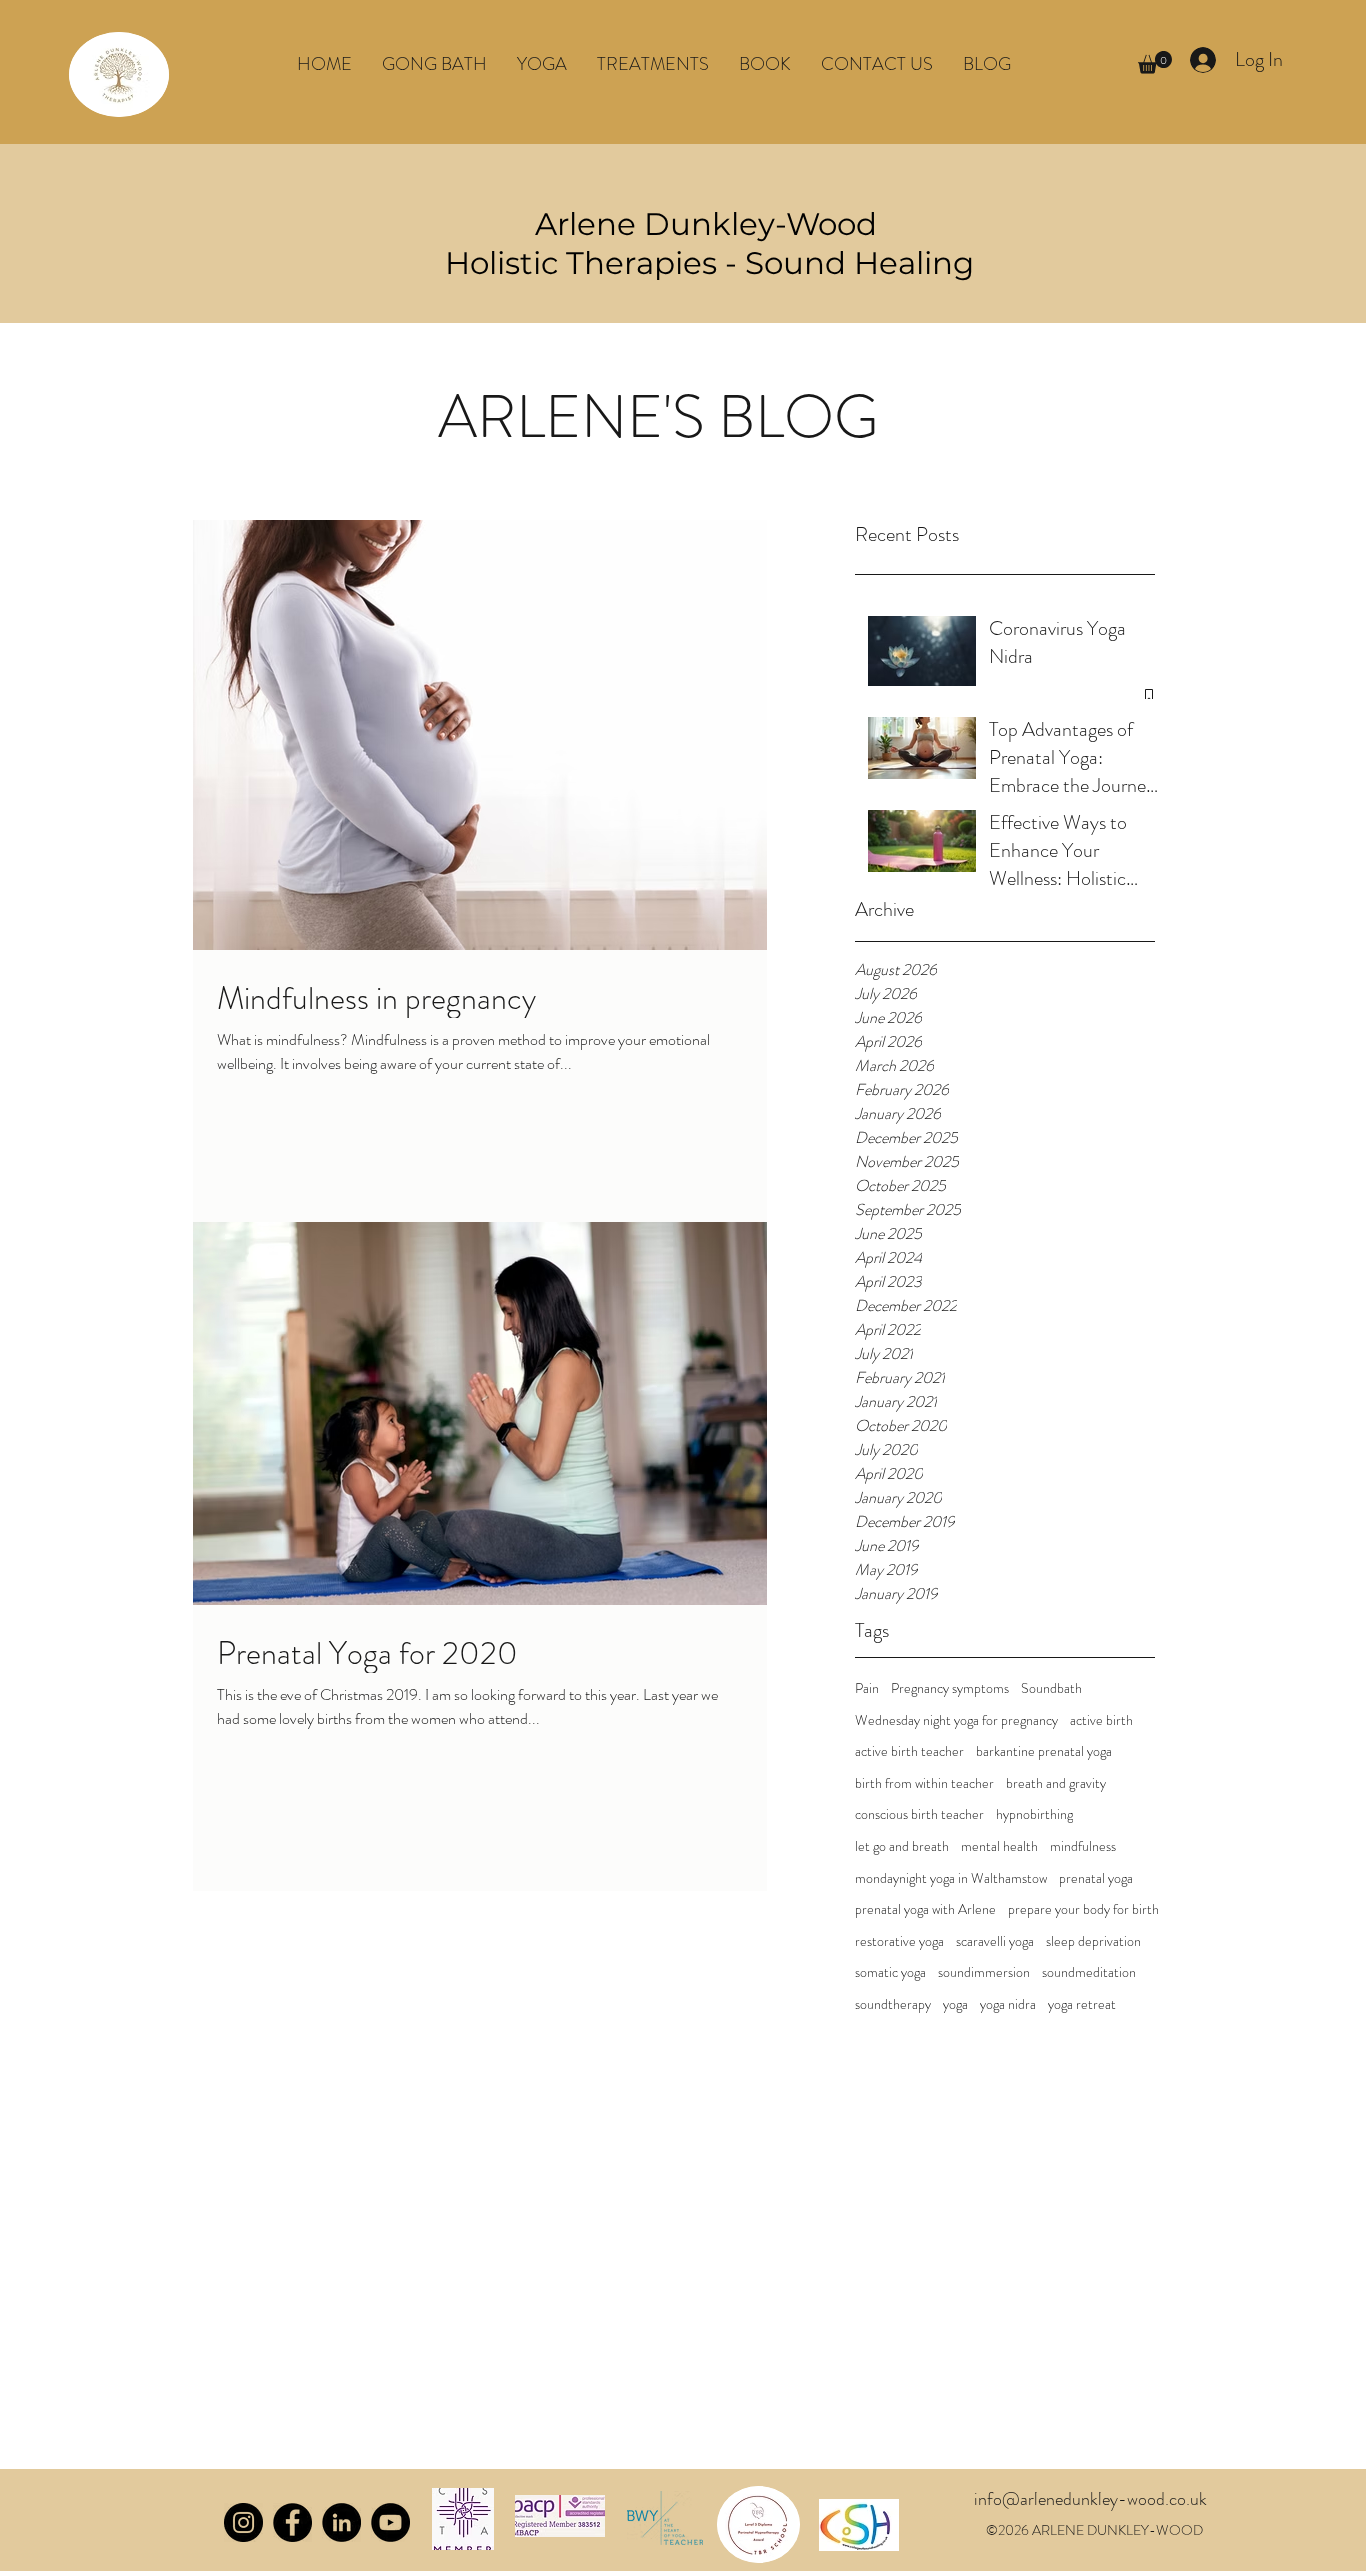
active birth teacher (909, 1751)
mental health (999, 1846)
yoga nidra (1008, 2004)
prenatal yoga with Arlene (925, 1909)
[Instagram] (243, 2522)
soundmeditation (1089, 1972)
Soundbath (1051, 1688)
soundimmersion (984, 1972)
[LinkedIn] (341, 2522)
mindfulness (1083, 1846)
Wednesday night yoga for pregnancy (956, 1720)
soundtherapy (893, 2004)
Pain (867, 1688)
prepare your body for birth (1083, 1909)
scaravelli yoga (995, 1941)
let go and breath (902, 1846)
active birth (1101, 1720)
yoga (955, 2004)
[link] (1155, 62)
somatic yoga (890, 1972)
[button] (542, 64)
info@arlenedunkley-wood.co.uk (1090, 2499)
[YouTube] (390, 2522)
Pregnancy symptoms (950, 1688)
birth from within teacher (924, 1783)
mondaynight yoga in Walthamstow (951, 1878)
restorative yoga (899, 1941)
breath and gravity (1056, 1783)
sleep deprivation (1093, 1941)
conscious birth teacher (919, 1814)
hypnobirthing (1034, 1814)
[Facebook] (292, 2522)
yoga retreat (1082, 2004)
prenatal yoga (1096, 1878)
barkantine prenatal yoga (1044, 1751)
